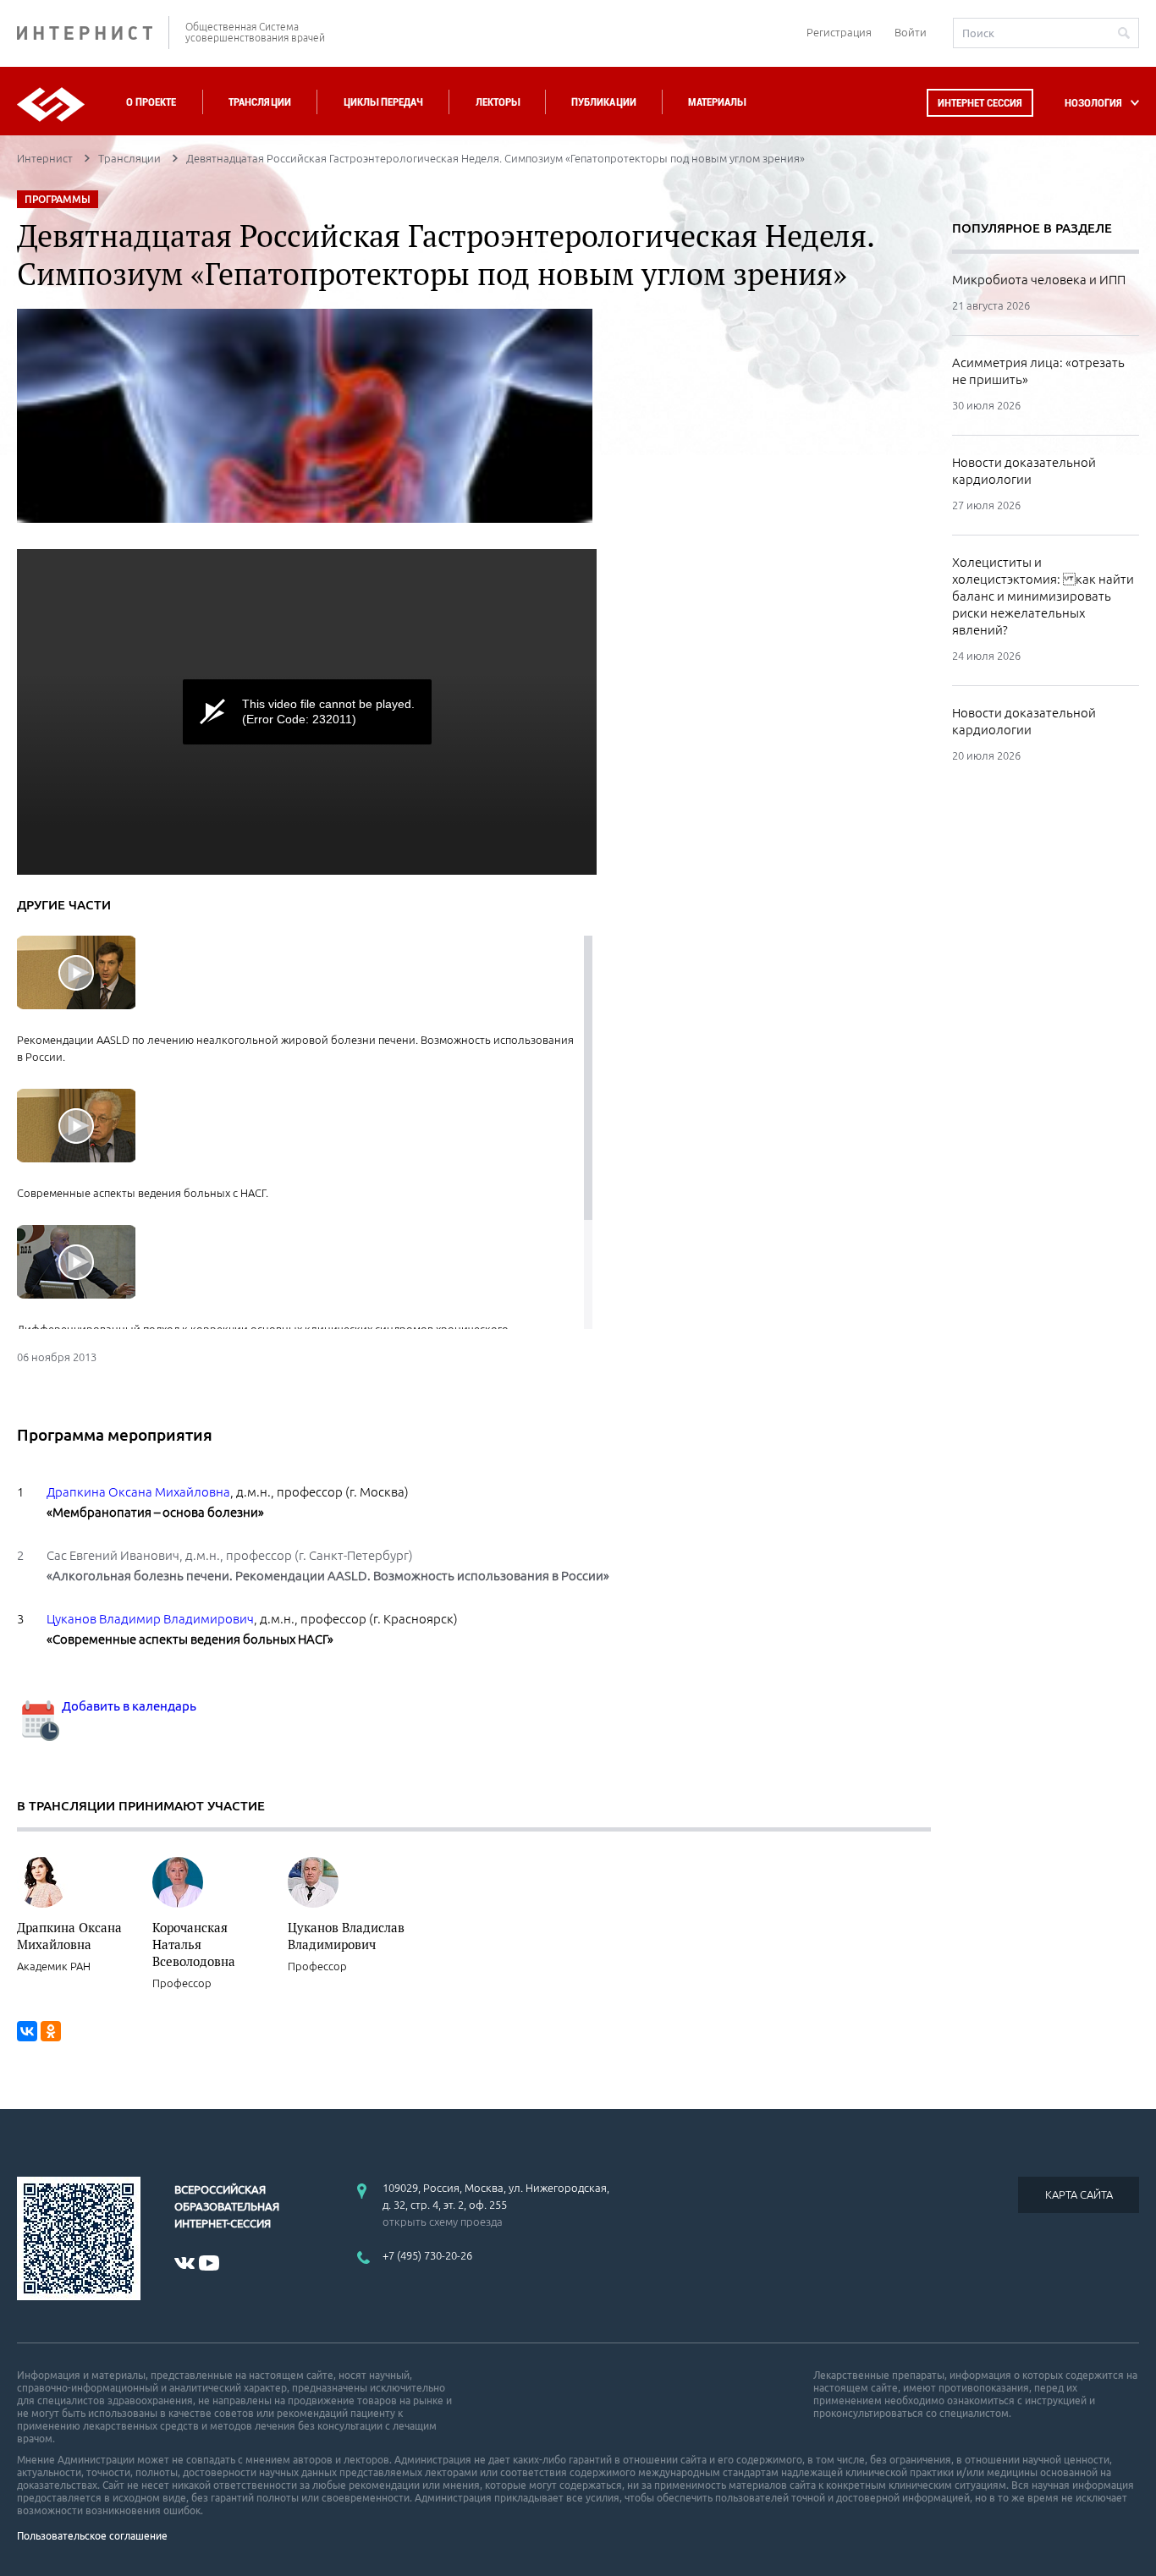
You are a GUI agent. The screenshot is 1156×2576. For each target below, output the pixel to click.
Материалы (717, 102)
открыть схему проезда (443, 2222)
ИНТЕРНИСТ (93, 33)
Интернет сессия (980, 103)
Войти (911, 32)
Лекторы (498, 102)
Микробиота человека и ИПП (1039, 280)
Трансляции (260, 102)
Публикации (604, 102)
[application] (307, 712)
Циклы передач (383, 102)
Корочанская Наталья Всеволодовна (194, 1944)
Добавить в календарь (128, 1706)
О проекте (151, 102)
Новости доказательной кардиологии (1024, 471)
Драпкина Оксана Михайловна (69, 1936)
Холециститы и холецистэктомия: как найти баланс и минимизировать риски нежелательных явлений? (1043, 596)
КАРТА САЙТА (1079, 2194)
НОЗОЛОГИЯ (1093, 103)
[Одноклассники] (51, 2031)
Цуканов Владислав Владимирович (346, 1936)
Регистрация (839, 32)
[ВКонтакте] (27, 2031)
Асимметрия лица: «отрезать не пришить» (1038, 371)
